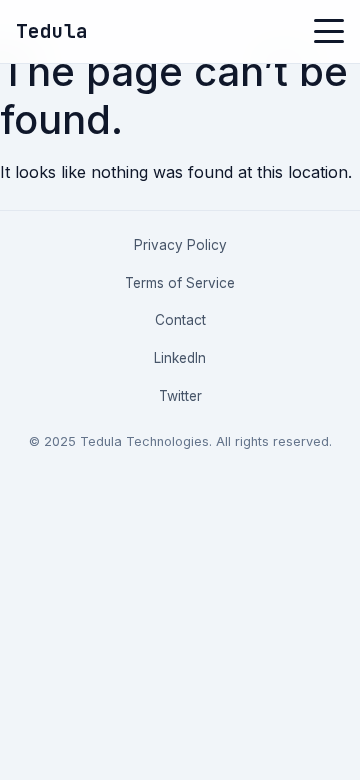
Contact (180, 320)
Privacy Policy (180, 245)
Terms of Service (180, 283)
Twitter (180, 396)
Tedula (52, 31)
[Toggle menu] (329, 31)
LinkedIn (180, 358)
